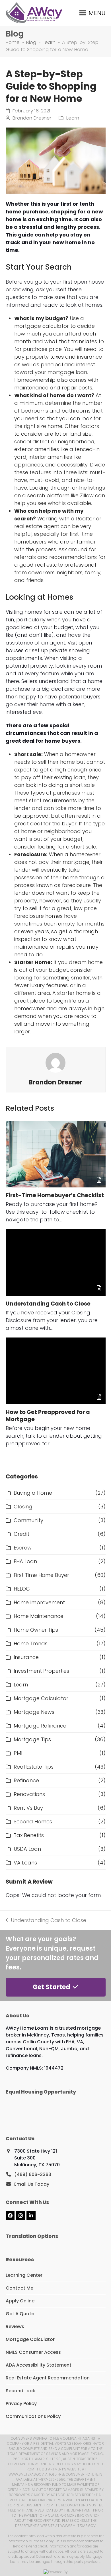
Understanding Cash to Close (48, 1304)
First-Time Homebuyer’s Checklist (55, 1195)
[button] (92, 13)
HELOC (22, 1589)
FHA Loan (25, 1561)
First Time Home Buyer (41, 1575)
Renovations (29, 1794)
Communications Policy (33, 2416)
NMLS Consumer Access (33, 2352)
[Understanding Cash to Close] (56, 1262)
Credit (21, 1534)
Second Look (20, 2391)
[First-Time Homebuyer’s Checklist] (56, 1154)
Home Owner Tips (36, 1630)
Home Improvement (39, 1602)
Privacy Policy (21, 2404)
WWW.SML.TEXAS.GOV (78, 2526)
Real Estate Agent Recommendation (48, 2378)
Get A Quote (20, 2314)
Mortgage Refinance (40, 1726)
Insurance (26, 1657)
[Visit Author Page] (55, 1062)
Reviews (15, 2327)
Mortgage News (34, 1712)
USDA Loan (27, 1849)
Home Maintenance (39, 1616)
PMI (18, 1753)
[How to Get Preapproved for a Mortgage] (56, 1371)
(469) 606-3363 (33, 2174)
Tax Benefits (29, 1835)
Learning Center (24, 2275)
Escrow (23, 1548)
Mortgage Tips (32, 1739)
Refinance (26, 1780)
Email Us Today (32, 2184)
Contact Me (19, 2288)
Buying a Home (33, 1493)
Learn (73, 118)
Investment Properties (41, 1671)
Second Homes (33, 1822)
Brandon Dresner (32, 118)
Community (28, 1520)
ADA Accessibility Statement (39, 2365)
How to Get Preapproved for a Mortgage (48, 1416)
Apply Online (20, 2301)
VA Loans (25, 1863)
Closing (23, 1507)
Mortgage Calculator (41, 1698)
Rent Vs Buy (28, 1808)
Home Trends (31, 1643)
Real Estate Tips (34, 1767)
